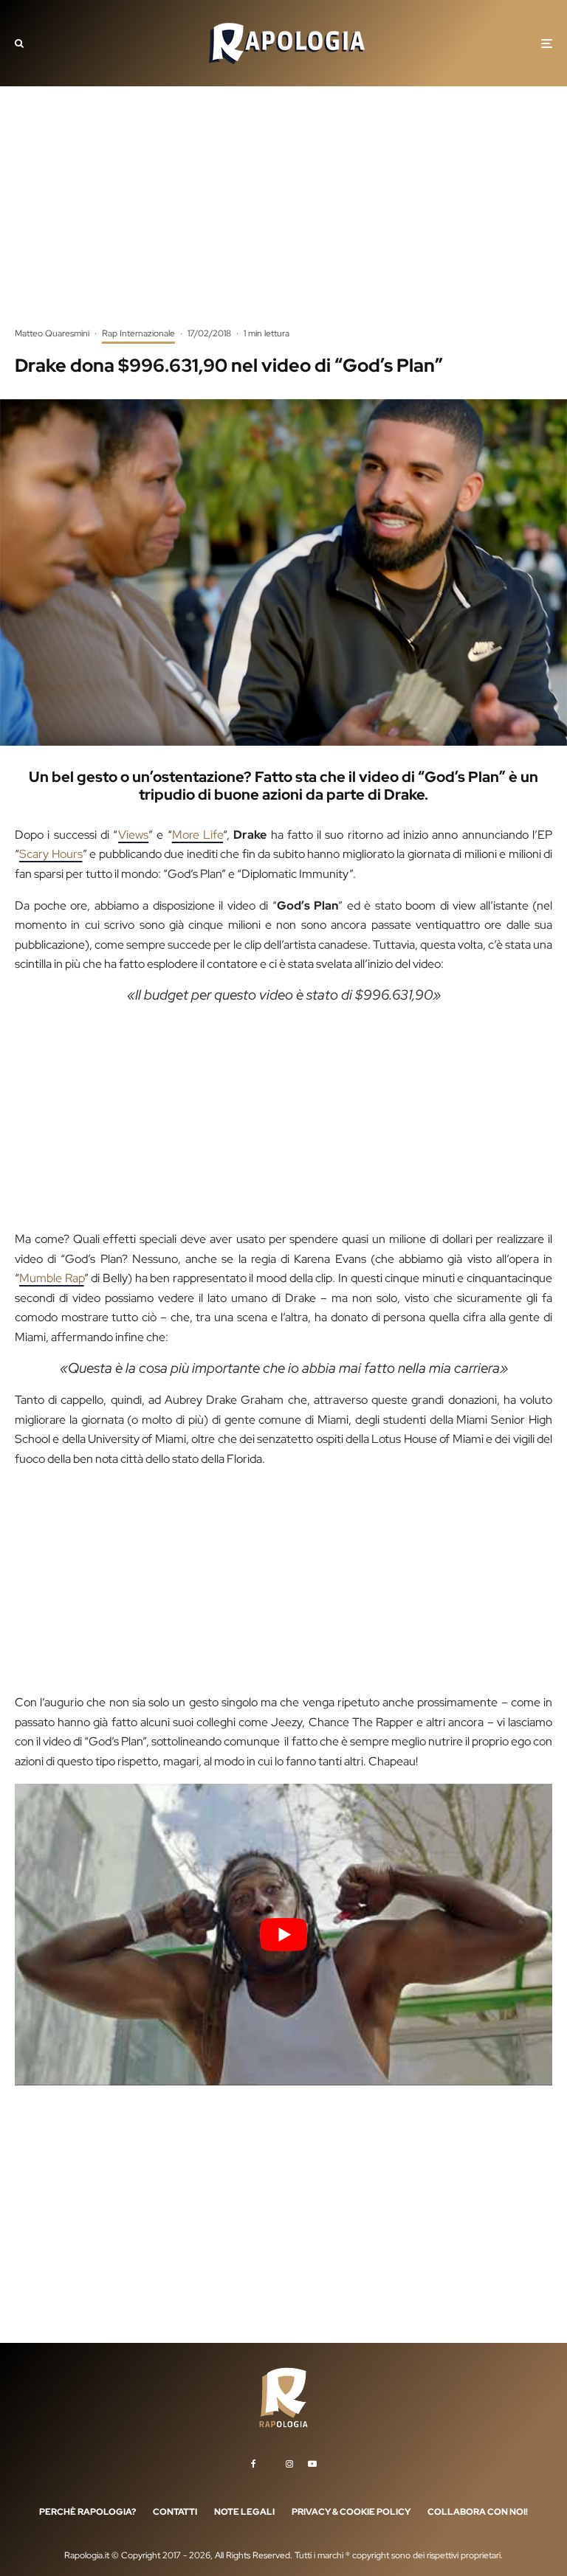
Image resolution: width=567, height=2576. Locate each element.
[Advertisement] (283, 218)
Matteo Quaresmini (52, 333)
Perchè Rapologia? (87, 2511)
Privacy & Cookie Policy (351, 2511)
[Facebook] (254, 2463)
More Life (197, 835)
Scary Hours (51, 854)
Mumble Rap (52, 1278)
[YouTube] (312, 2463)
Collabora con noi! (478, 2511)
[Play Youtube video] (283, 1935)
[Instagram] (289, 2463)
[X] (271, 2461)
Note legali (244, 2511)
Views (133, 835)
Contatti (175, 2511)
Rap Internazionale (138, 333)
